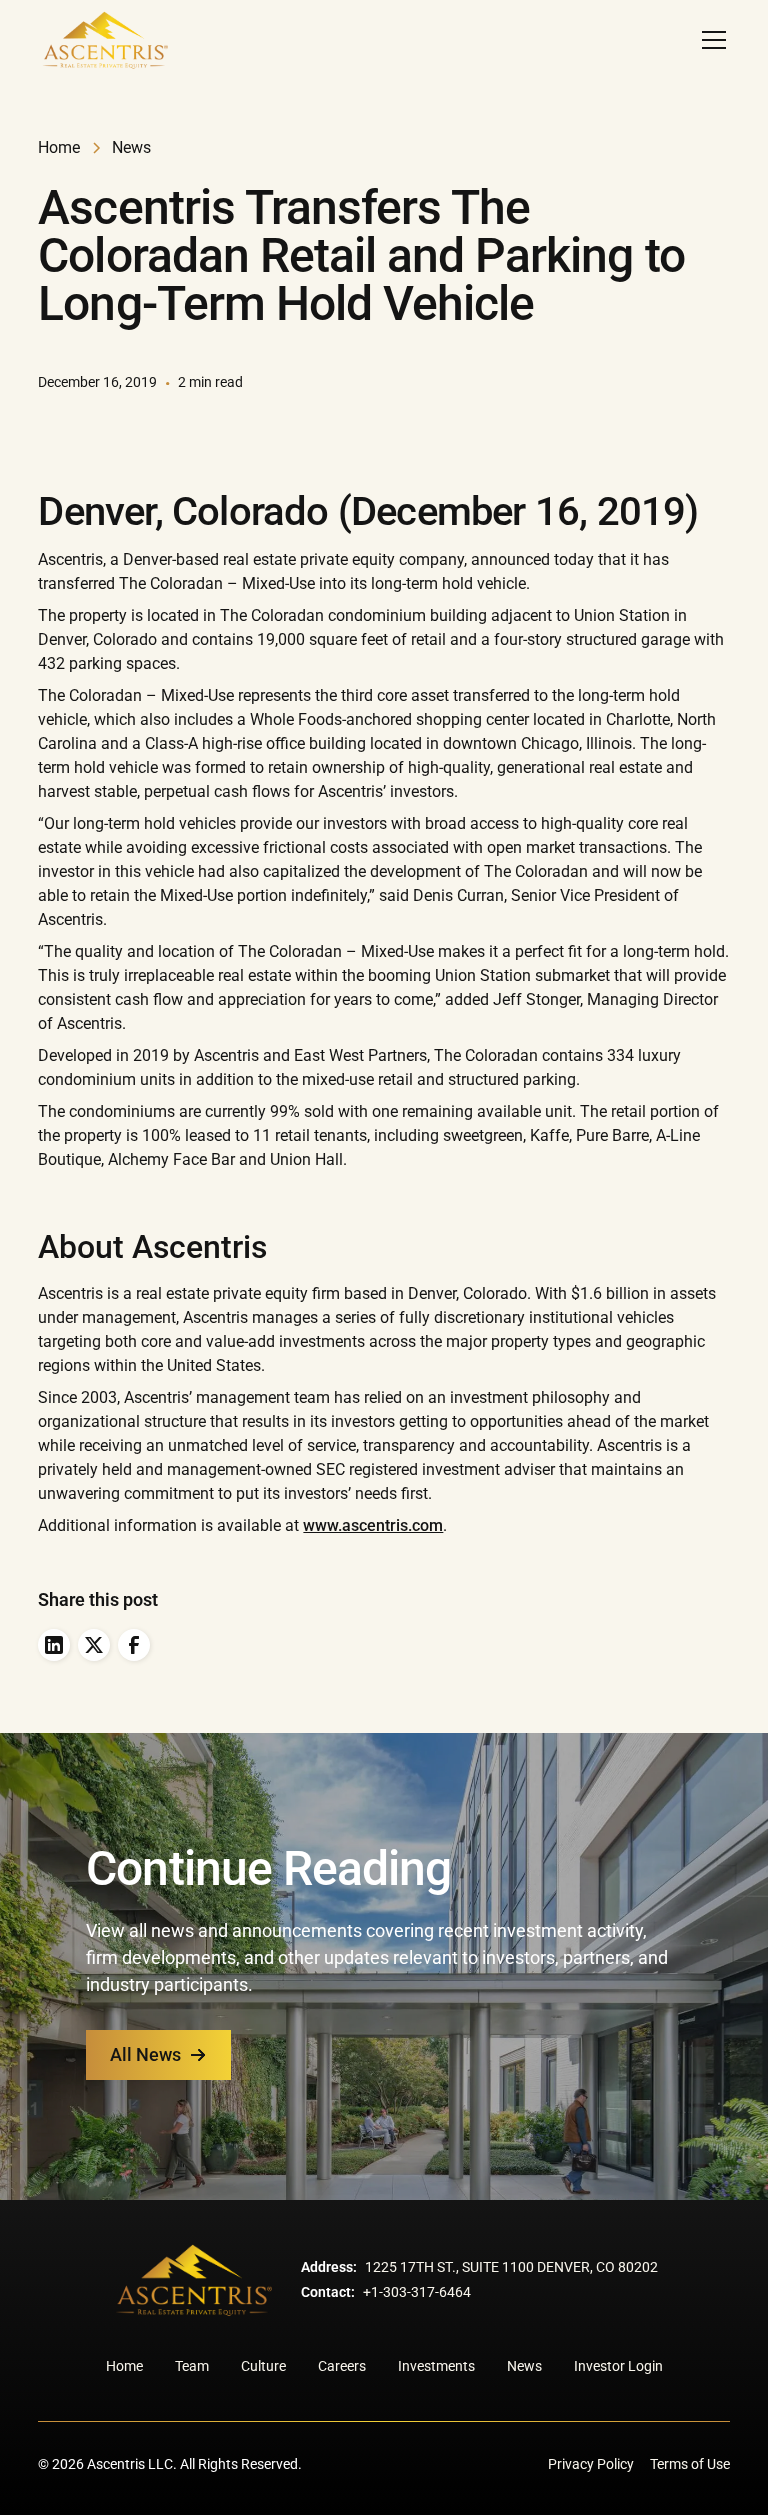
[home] (105, 40)
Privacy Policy (591, 2464)
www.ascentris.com (373, 1525)
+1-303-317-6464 (417, 2292)
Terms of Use (690, 2464)
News (524, 2366)
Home (124, 2366)
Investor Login (618, 2366)
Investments (436, 2366)
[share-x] (94, 1645)
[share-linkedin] (54, 1645)
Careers (342, 2366)
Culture (263, 2366)
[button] (710, 40)
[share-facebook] (134, 1645)
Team (192, 2366)
